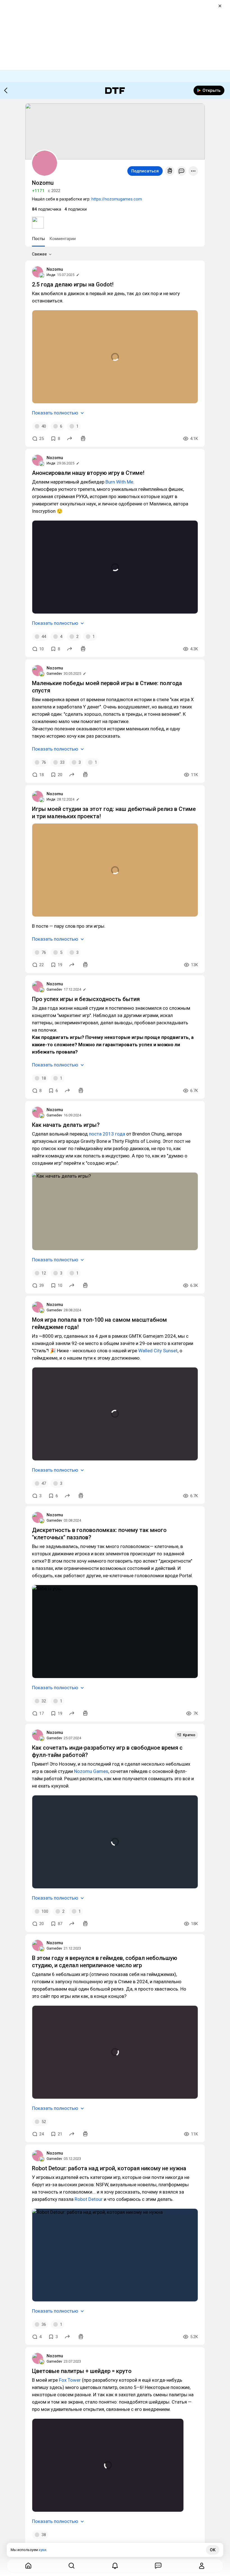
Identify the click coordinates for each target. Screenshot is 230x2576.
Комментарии (63, 239)
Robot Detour (89, 2199)
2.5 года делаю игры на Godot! (73, 284)
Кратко (189, 1735)
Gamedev (54, 673)
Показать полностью (55, 413)
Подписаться (145, 171)
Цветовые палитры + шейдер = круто (82, 2371)
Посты (38, 239)
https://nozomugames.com (117, 199)
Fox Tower (70, 2380)
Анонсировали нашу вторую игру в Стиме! (88, 473)
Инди (51, 275)
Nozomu (55, 269)
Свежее (39, 254)
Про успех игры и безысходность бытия (86, 999)
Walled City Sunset (158, 1351)
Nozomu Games (91, 1771)
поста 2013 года (107, 1134)
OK (213, 2550)
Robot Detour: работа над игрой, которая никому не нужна (109, 2168)
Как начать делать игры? (66, 1125)
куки (42, 2550)
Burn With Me (119, 482)
